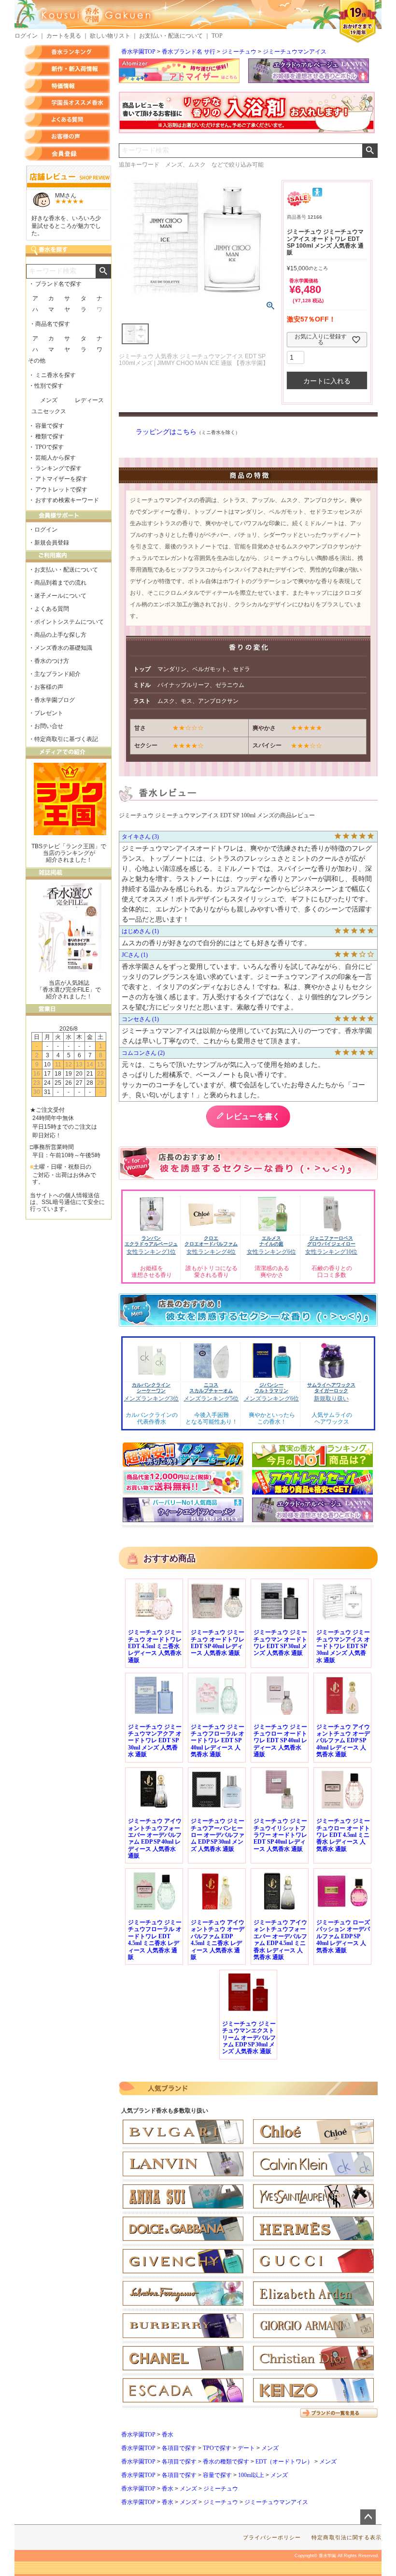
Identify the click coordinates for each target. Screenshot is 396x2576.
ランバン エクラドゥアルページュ (151, 1241)
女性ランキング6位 (271, 1252)
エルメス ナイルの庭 (271, 1241)
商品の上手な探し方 (60, 635)
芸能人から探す (56, 458)
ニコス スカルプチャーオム (211, 1388)
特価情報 (67, 86)
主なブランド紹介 (57, 674)
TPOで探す (217, 2448)
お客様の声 (67, 137)
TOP (217, 36)
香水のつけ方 (52, 661)
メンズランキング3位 (151, 1399)
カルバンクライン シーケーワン (151, 1388)
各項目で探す (179, 2448)
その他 (37, 361)
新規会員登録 (52, 543)
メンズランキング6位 (271, 1399)
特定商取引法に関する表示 (346, 2537)
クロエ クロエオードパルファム (211, 1241)
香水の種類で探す (226, 2462)
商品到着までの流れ (60, 583)
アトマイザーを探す (61, 479)
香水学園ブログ (55, 700)
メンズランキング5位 (211, 1399)
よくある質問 (67, 120)
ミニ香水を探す (56, 375)
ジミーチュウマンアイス (295, 52)
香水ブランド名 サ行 (189, 52)
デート (246, 2448)
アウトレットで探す (61, 490)
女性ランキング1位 (151, 1252)
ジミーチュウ (239, 52)
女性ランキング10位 (331, 1252)
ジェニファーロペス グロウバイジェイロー (331, 1241)
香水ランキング (67, 52)
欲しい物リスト (110, 36)
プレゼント (49, 713)
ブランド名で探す (58, 284)
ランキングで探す (58, 468)
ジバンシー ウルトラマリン (271, 1388)
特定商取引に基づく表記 (66, 739)
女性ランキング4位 (211, 1252)
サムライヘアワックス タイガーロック (331, 1388)
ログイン (26, 36)
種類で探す (50, 436)
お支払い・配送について (171, 36)
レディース (89, 400)
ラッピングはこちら (166, 432)
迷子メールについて (60, 596)
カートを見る (64, 36)
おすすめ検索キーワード (67, 500)
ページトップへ (368, 2517)
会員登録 (67, 154)
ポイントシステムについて (69, 622)
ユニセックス (49, 411)
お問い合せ (49, 726)
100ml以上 (251, 2475)
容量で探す (217, 2475)
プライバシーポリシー (272, 2537)
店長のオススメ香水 (67, 103)
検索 (370, 151)
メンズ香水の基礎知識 (63, 648)
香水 (168, 2435)
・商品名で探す (50, 324)
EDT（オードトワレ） (284, 2462)
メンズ (270, 2448)
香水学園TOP (138, 52)
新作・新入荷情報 (67, 69)
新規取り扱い (331, 1399)
